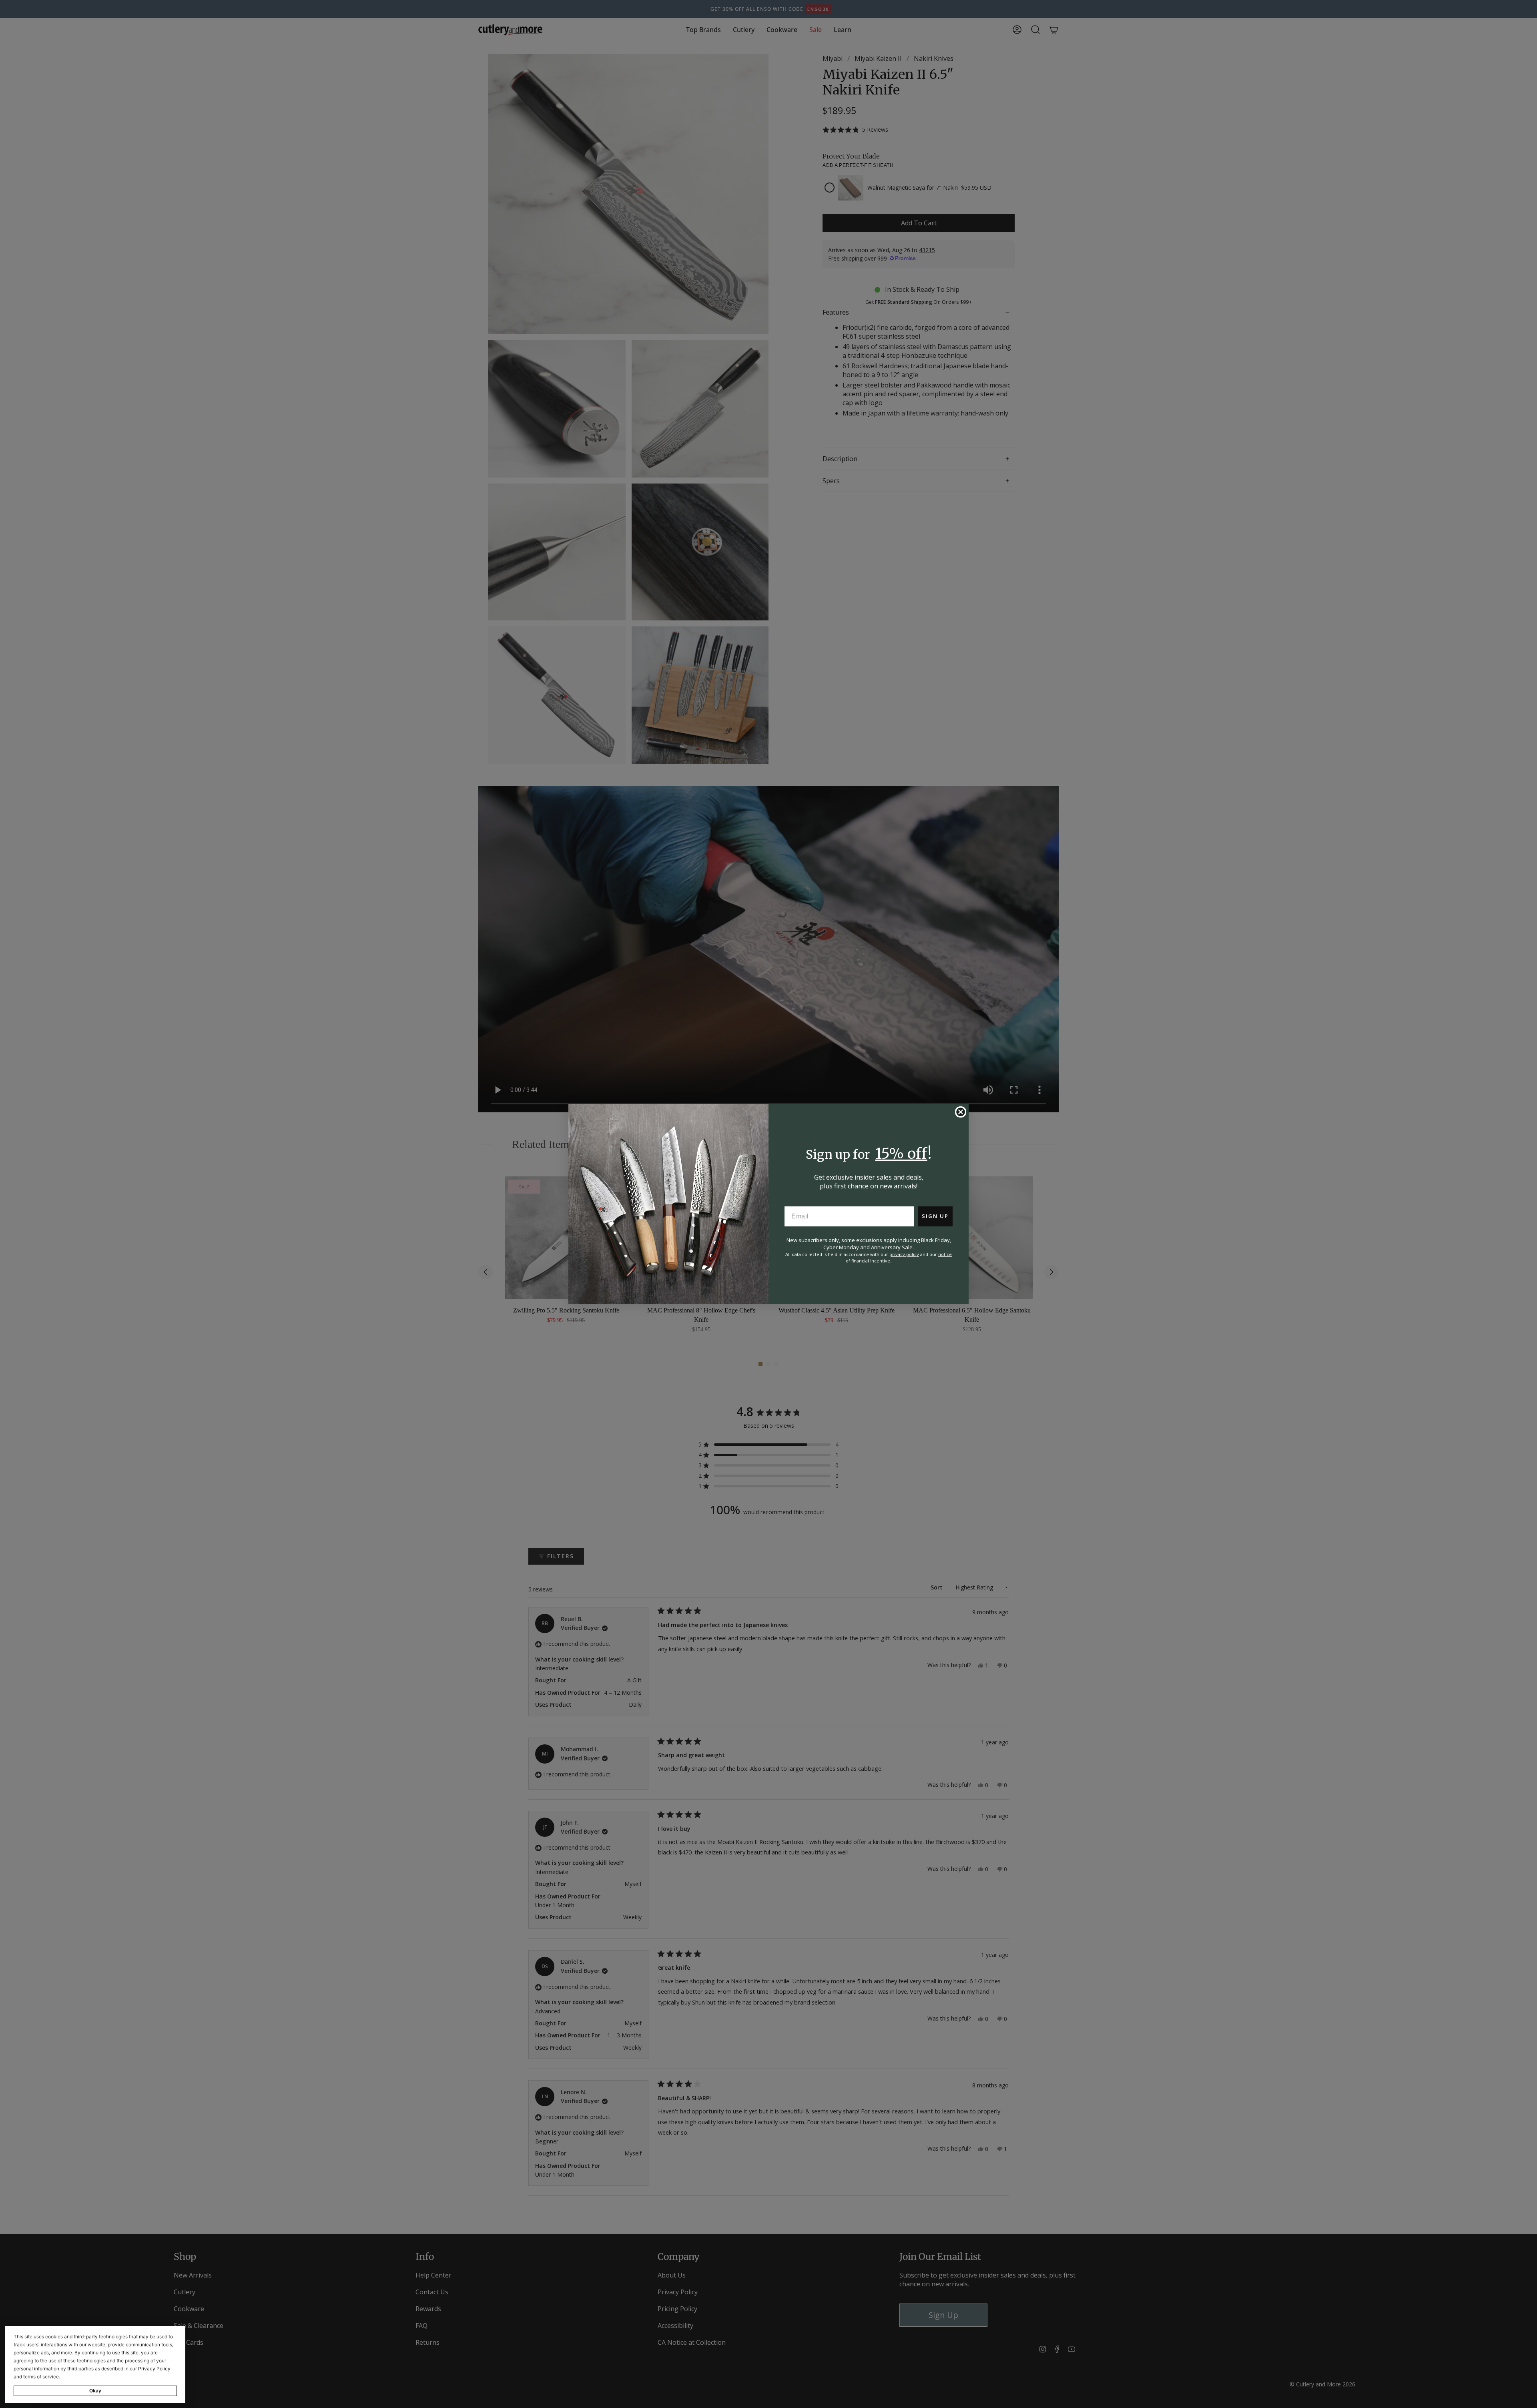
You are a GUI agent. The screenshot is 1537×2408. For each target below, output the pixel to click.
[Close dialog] (961, 1112)
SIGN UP (935, 1216)
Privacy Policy (154, 2369)
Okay (95, 2391)
